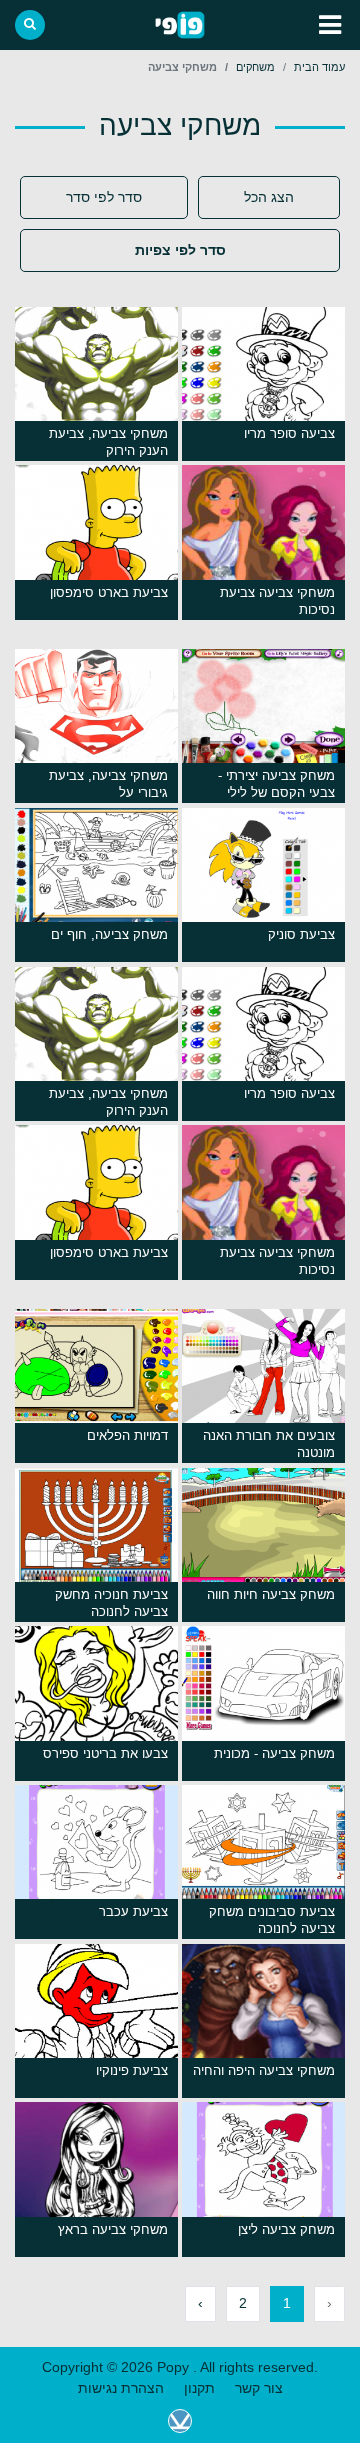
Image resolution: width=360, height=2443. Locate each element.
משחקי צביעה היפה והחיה (264, 2070)
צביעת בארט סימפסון (109, 592)
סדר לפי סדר (104, 197)
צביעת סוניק (301, 934)
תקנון (199, 2388)
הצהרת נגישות (121, 2388)
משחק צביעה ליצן (286, 2229)
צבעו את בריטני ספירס (105, 1753)
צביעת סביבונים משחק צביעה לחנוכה (272, 1920)
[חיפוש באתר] (30, 25)
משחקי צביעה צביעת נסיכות (277, 601)
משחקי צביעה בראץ (113, 2229)
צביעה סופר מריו (289, 433)
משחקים (255, 67)
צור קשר (259, 2388)
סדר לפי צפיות (180, 250)
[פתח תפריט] (330, 25)
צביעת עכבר (133, 1911)
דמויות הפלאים (127, 1435)
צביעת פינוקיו (132, 2070)
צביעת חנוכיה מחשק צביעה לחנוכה (111, 1603)
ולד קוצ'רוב (180, 2421)
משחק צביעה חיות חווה (271, 1594)
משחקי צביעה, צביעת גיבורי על (108, 784)
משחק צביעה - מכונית (274, 1753)
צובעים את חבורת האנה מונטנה (269, 1444)
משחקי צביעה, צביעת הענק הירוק (108, 442)
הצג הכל (269, 197)
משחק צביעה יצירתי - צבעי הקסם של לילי (276, 784)
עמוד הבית (319, 67)
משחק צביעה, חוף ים (109, 934)
